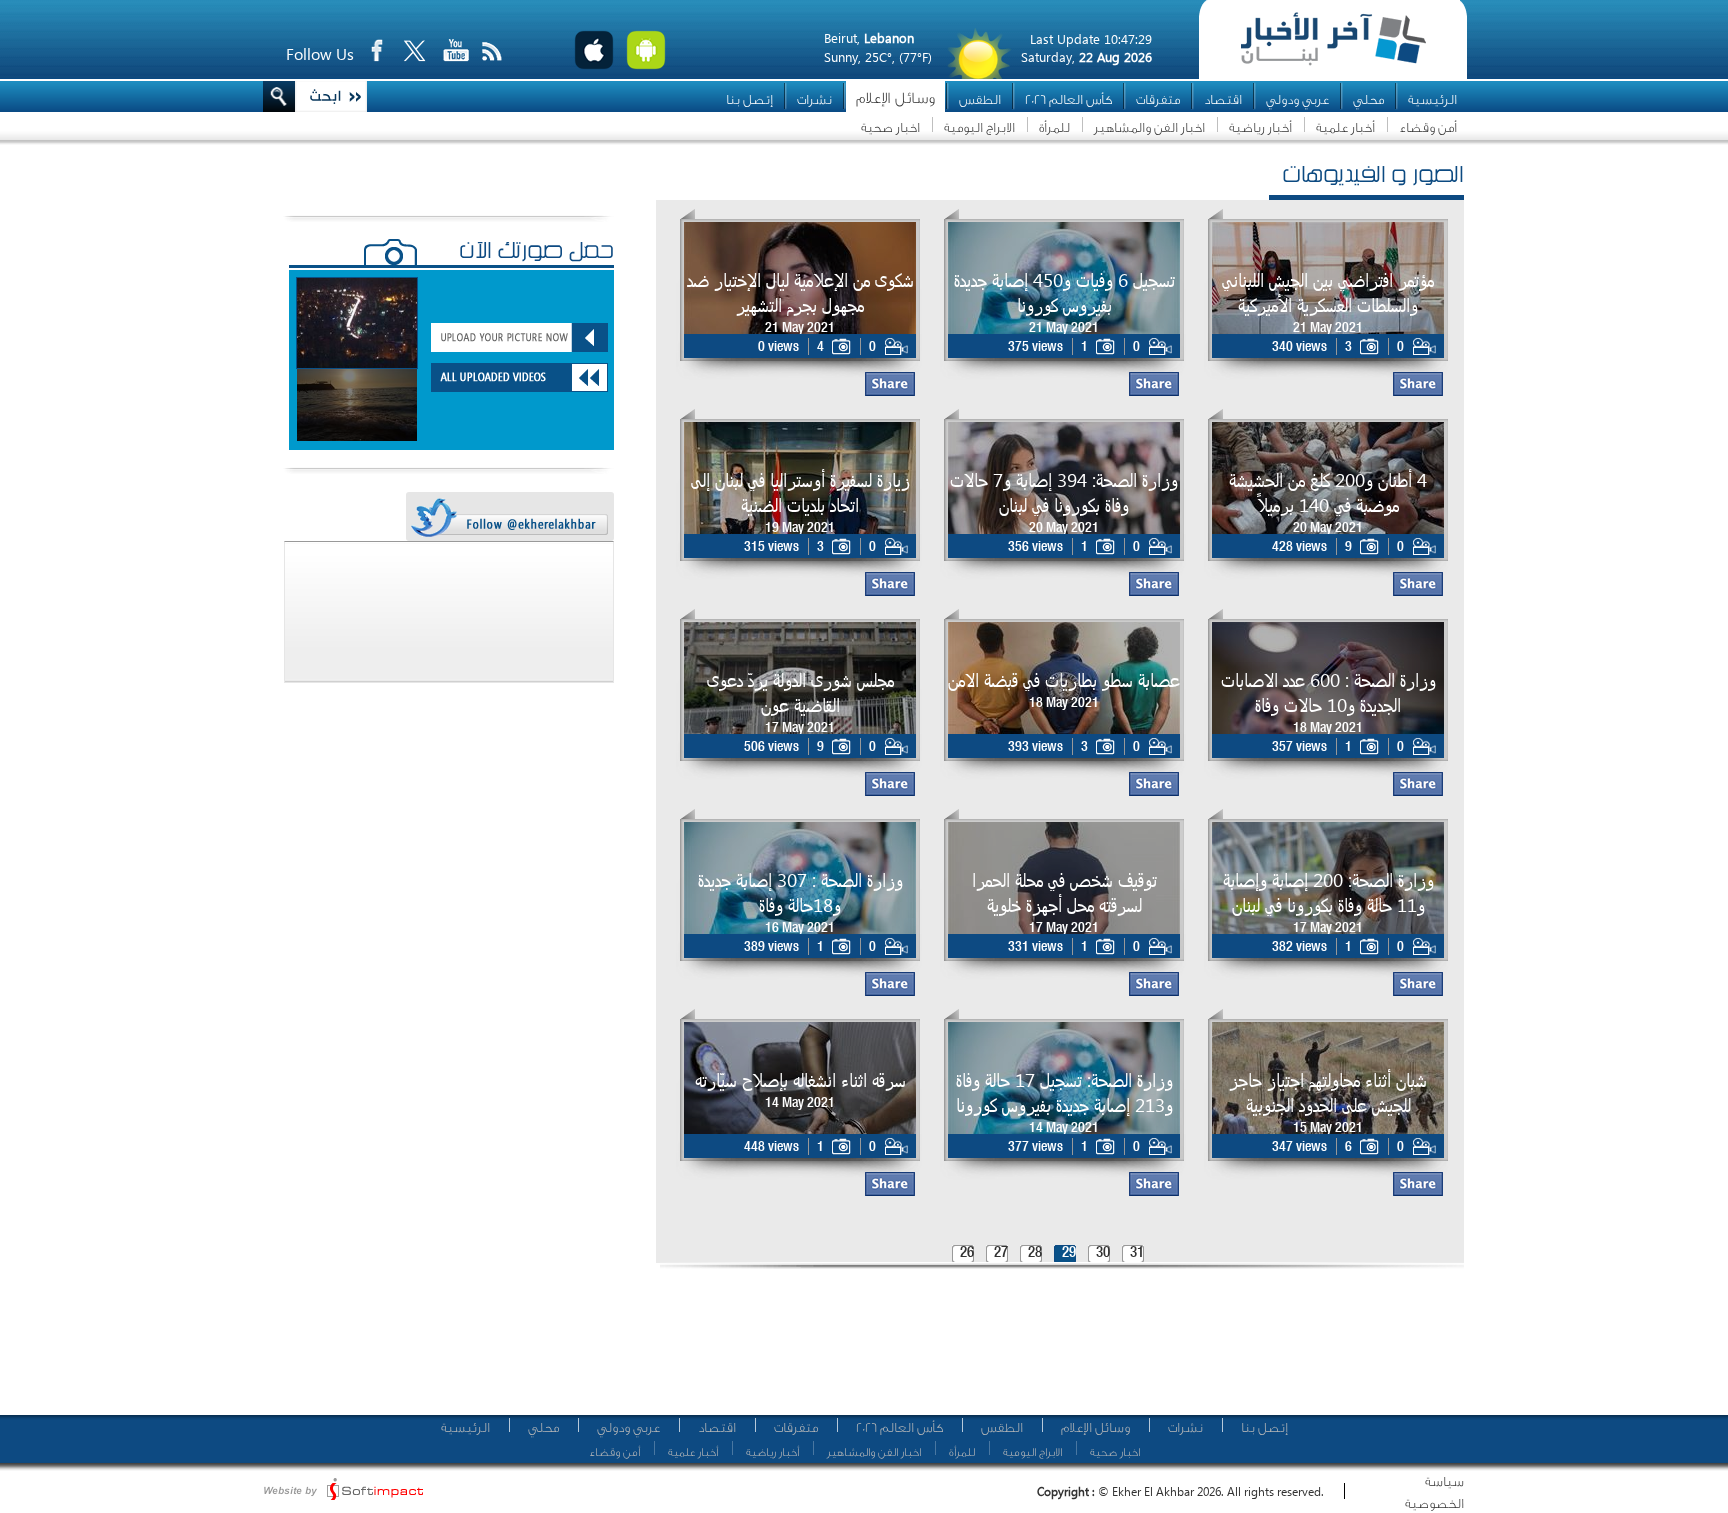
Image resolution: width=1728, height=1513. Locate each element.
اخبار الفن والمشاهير (1149, 127)
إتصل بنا (749, 99)
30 (1103, 1253)
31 (1137, 1253)
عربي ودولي (1297, 99)
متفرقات (1158, 99)
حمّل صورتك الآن (536, 253)
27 (1001, 1253)
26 (967, 1253)
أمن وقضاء (1428, 127)
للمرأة (1054, 127)
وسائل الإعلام (895, 98)
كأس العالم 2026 (1068, 99)
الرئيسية (1432, 99)
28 (1035, 1253)
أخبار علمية (1345, 127)
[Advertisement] (1053, 1350)
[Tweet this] (509, 517)
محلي (1368, 99)
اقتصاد (1223, 99)
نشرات (814, 99)
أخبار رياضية (1260, 127)
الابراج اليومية (979, 127)
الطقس (980, 99)
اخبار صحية (890, 127)
